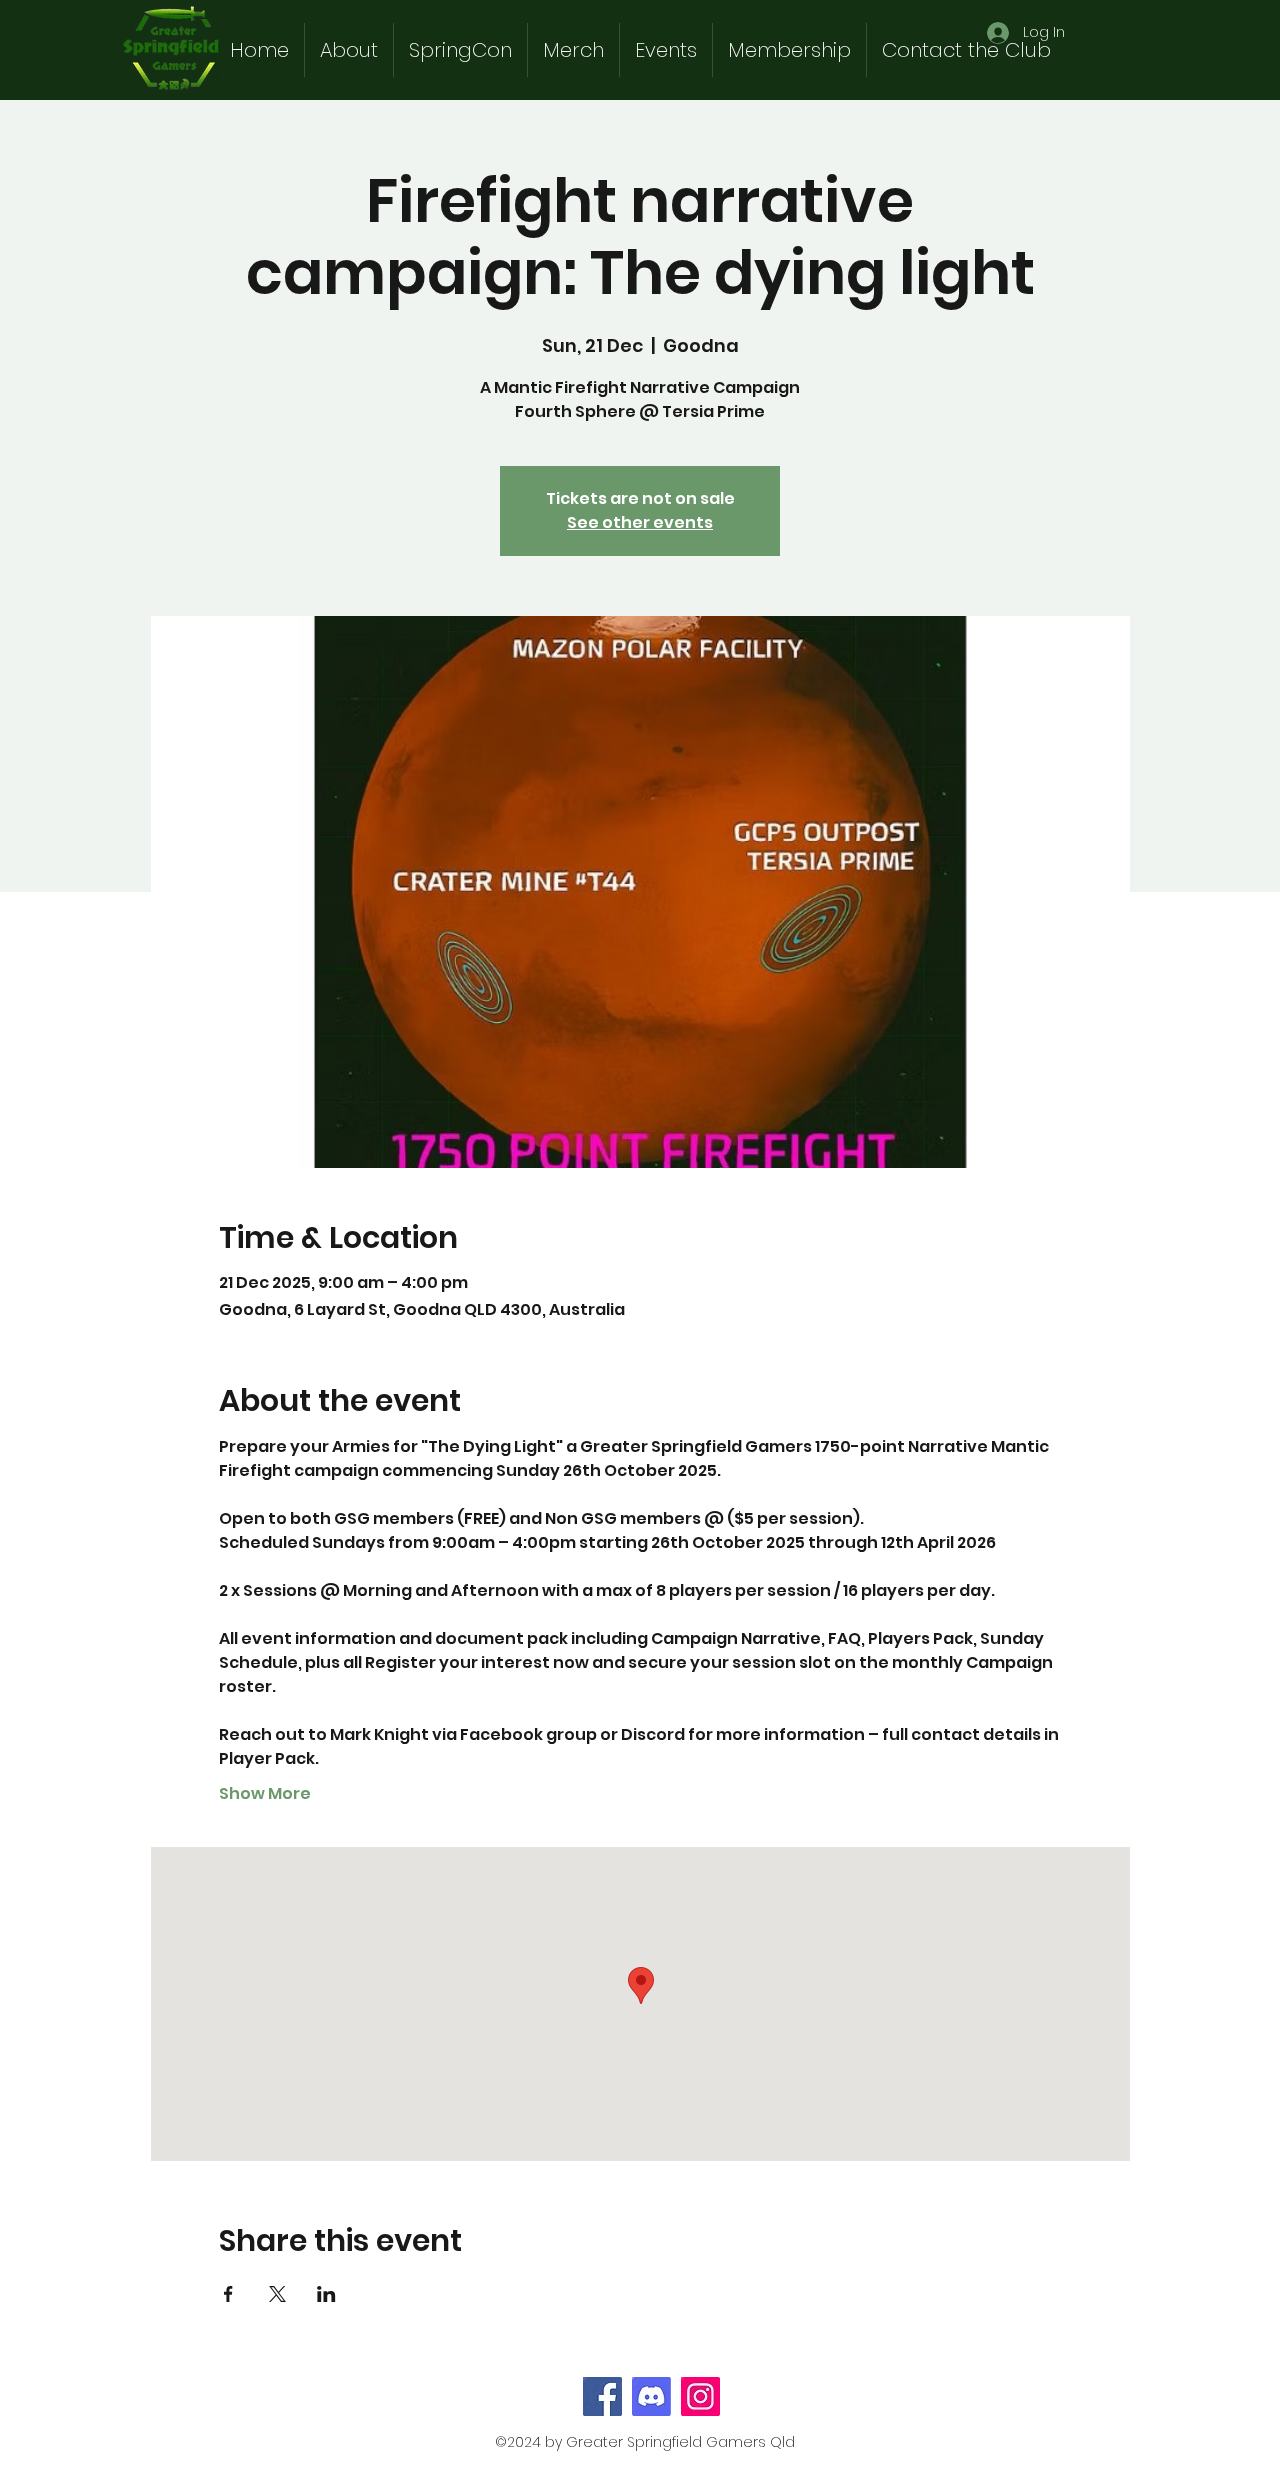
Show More (265, 1794)
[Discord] (651, 2396)
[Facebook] (602, 2396)
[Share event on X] (277, 2294)
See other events (640, 522)
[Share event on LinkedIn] (326, 2294)
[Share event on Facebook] (228, 2294)
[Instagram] (700, 2396)
